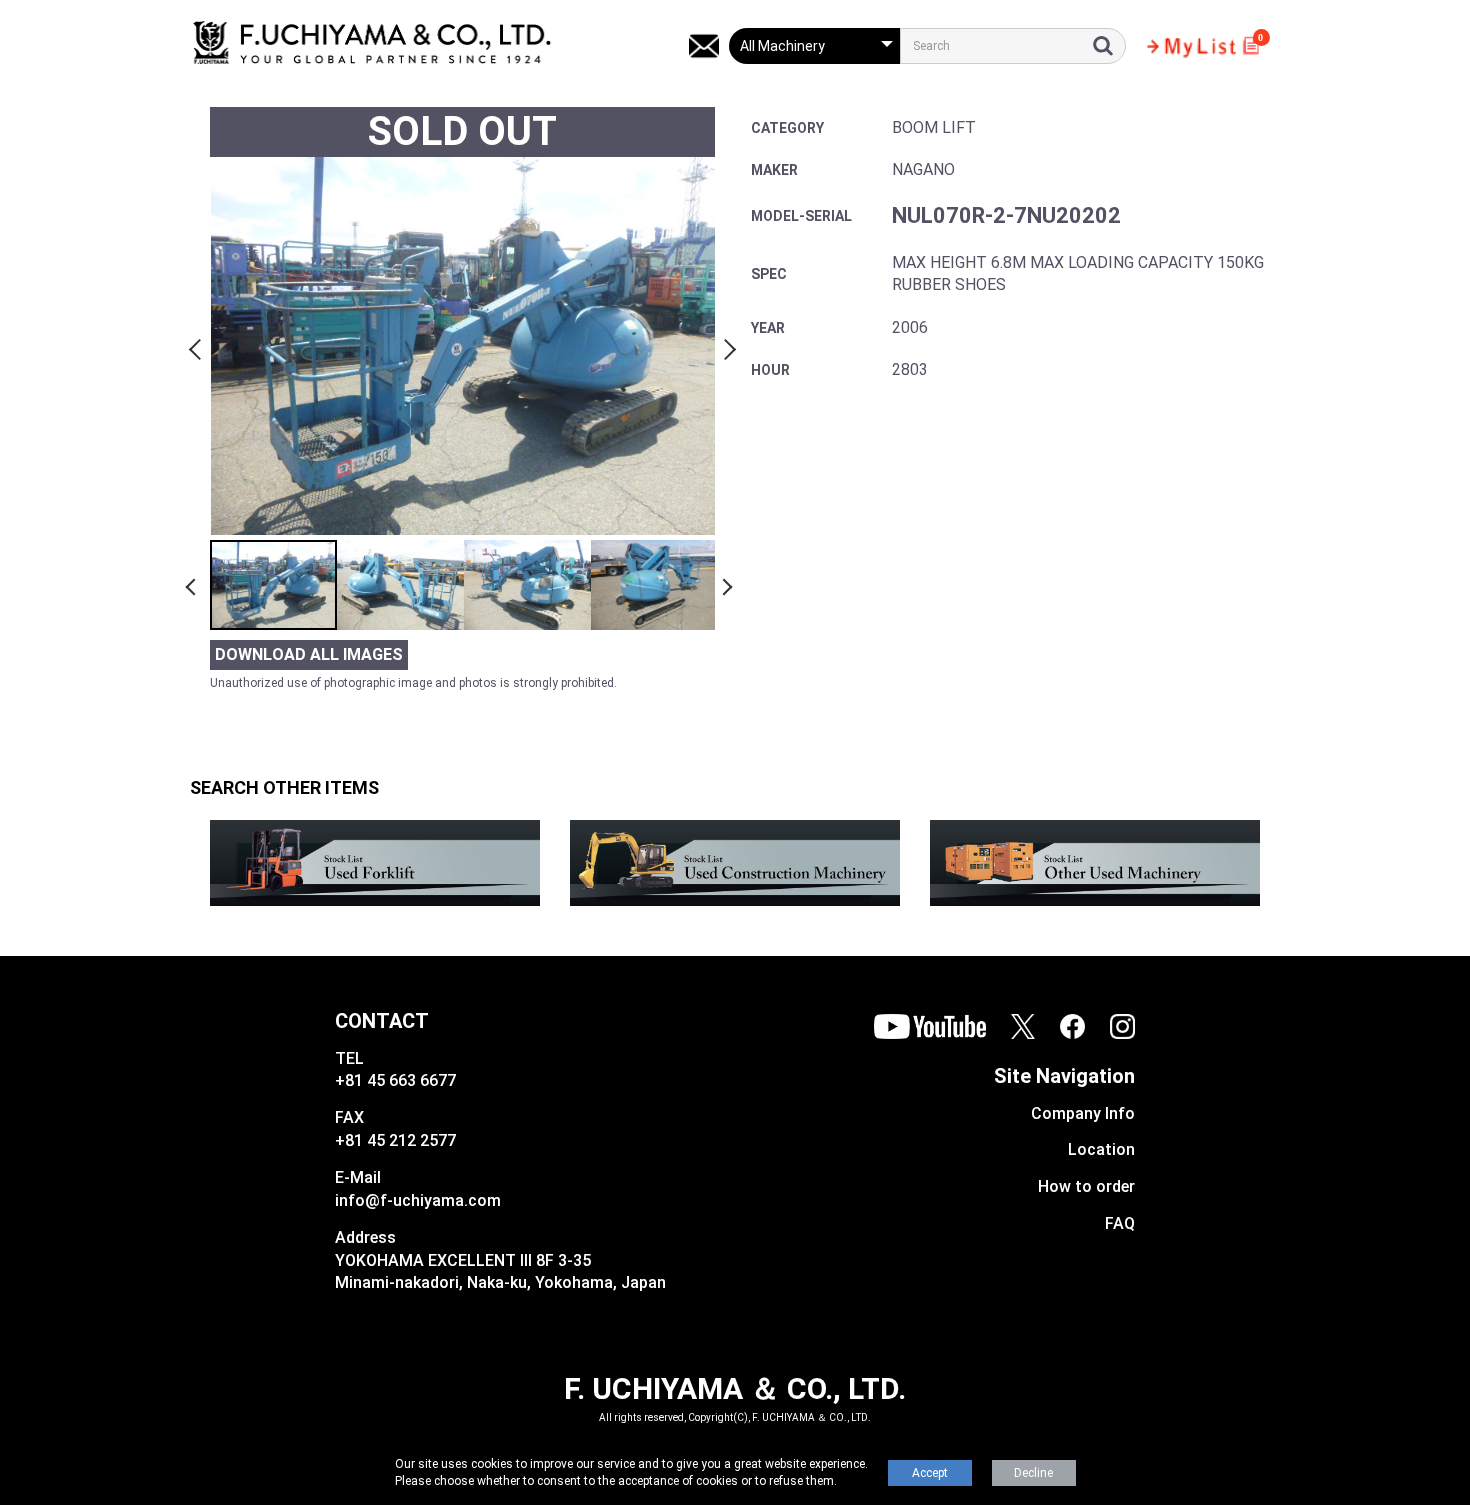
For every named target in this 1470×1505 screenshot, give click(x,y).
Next (727, 346)
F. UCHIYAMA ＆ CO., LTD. (735, 1388)
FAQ (1120, 1223)
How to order (1086, 1186)
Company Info (1083, 1113)
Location (1101, 1149)
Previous (198, 346)
